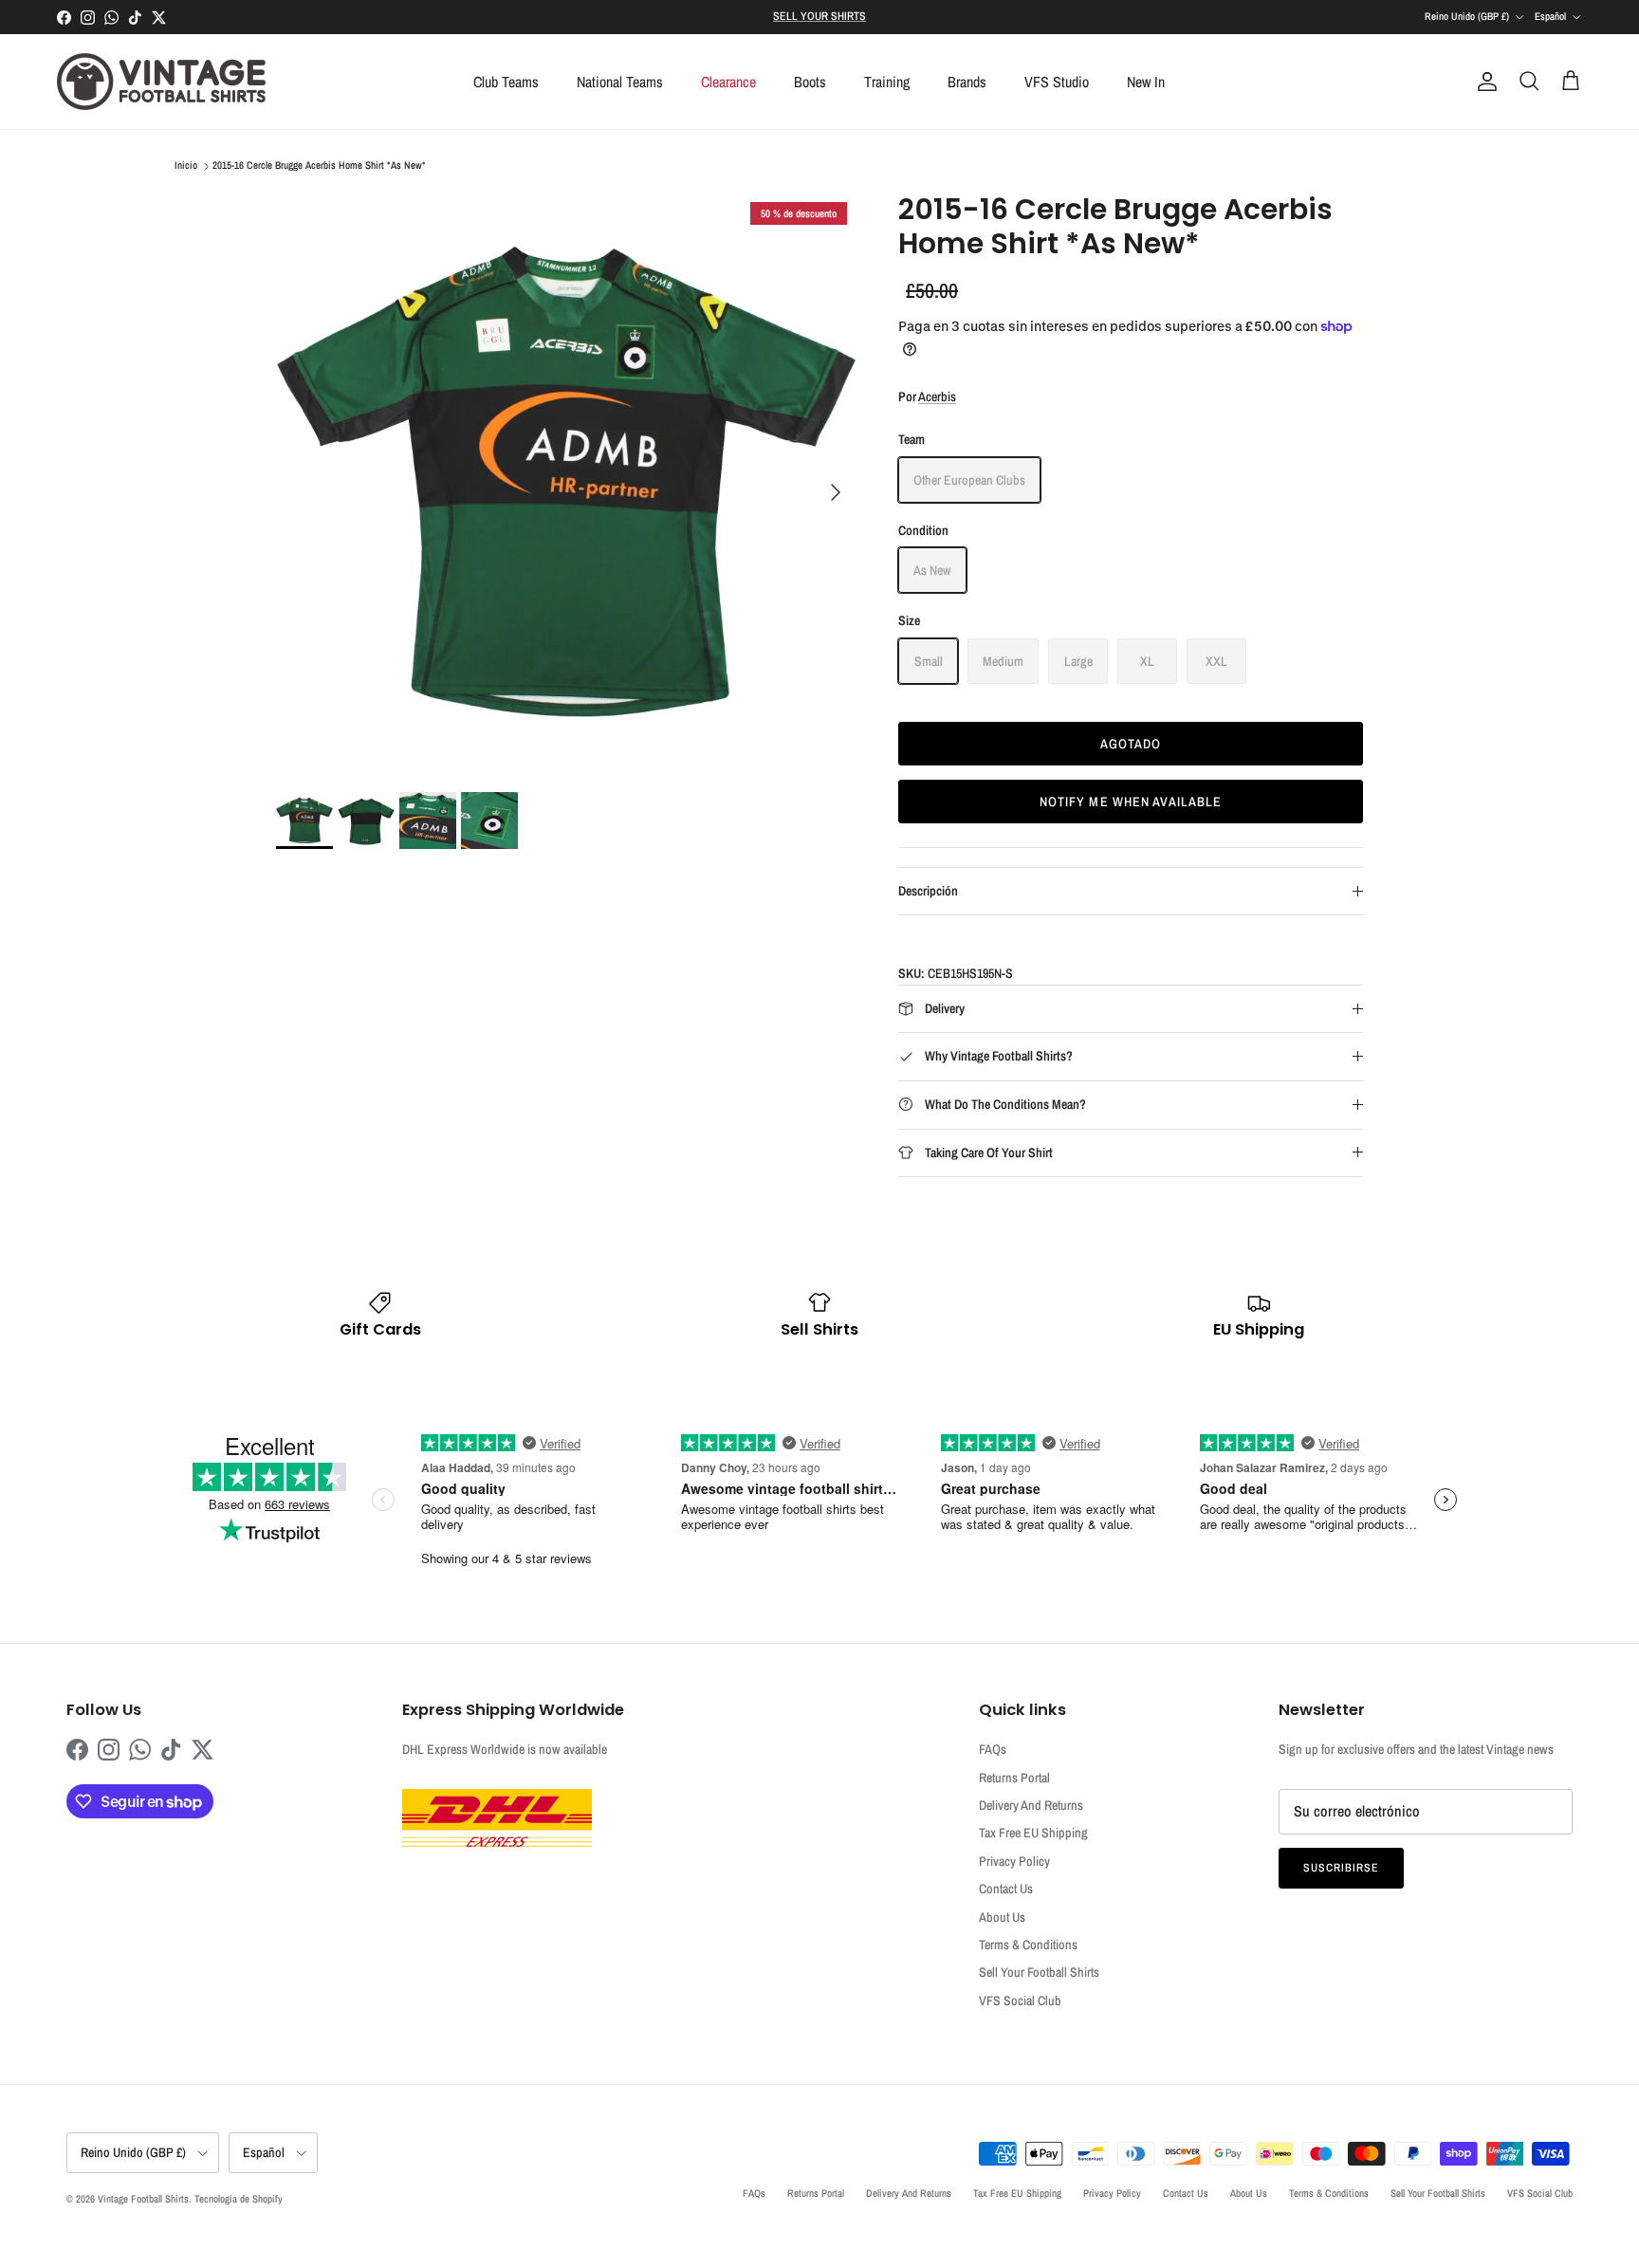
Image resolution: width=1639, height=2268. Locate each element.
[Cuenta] (1483, 82)
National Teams (620, 82)
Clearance (728, 82)
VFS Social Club (1020, 2001)
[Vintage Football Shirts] (161, 82)
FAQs (993, 1749)
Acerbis (937, 396)
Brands (967, 82)
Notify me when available (1131, 802)
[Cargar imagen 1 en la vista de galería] (566, 483)
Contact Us (1006, 1889)
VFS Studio (1057, 82)
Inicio (186, 166)
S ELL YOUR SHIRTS (819, 16)
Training (887, 82)
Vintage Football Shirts (143, 2199)
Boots (810, 82)
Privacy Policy (1014, 1861)
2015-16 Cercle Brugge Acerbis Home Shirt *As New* (319, 166)
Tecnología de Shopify (239, 2199)
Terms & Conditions (1028, 1945)
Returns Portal (1014, 1778)
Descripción (928, 891)
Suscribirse (1341, 1868)
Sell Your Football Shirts (1039, 1972)
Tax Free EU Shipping (1033, 1833)
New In (1146, 82)
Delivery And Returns (1031, 1805)
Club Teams (506, 82)
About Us (1002, 1917)
